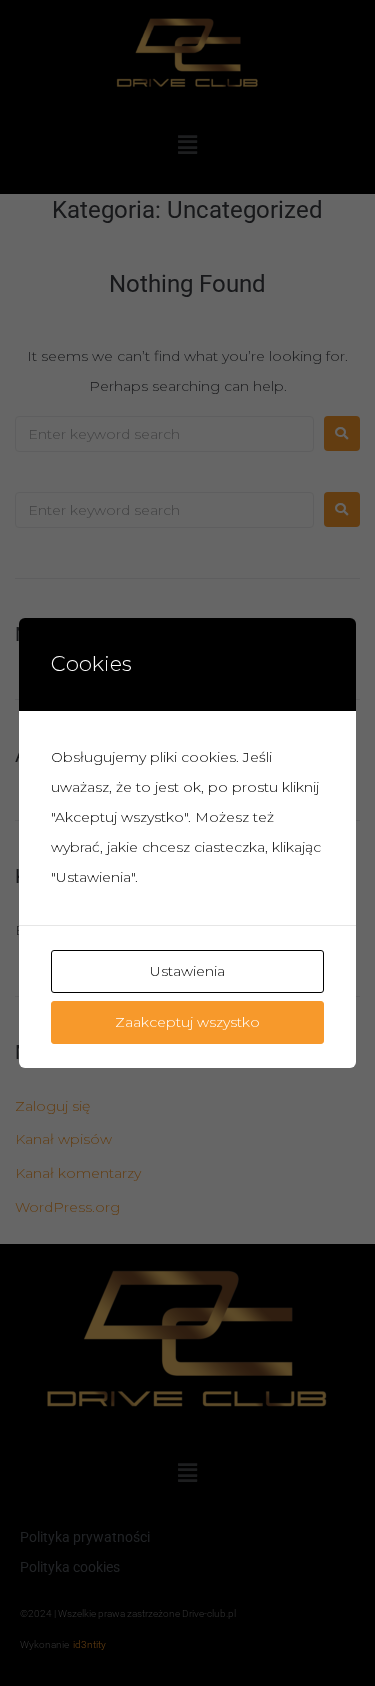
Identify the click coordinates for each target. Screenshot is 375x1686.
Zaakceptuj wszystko (187, 1022)
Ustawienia (187, 971)
